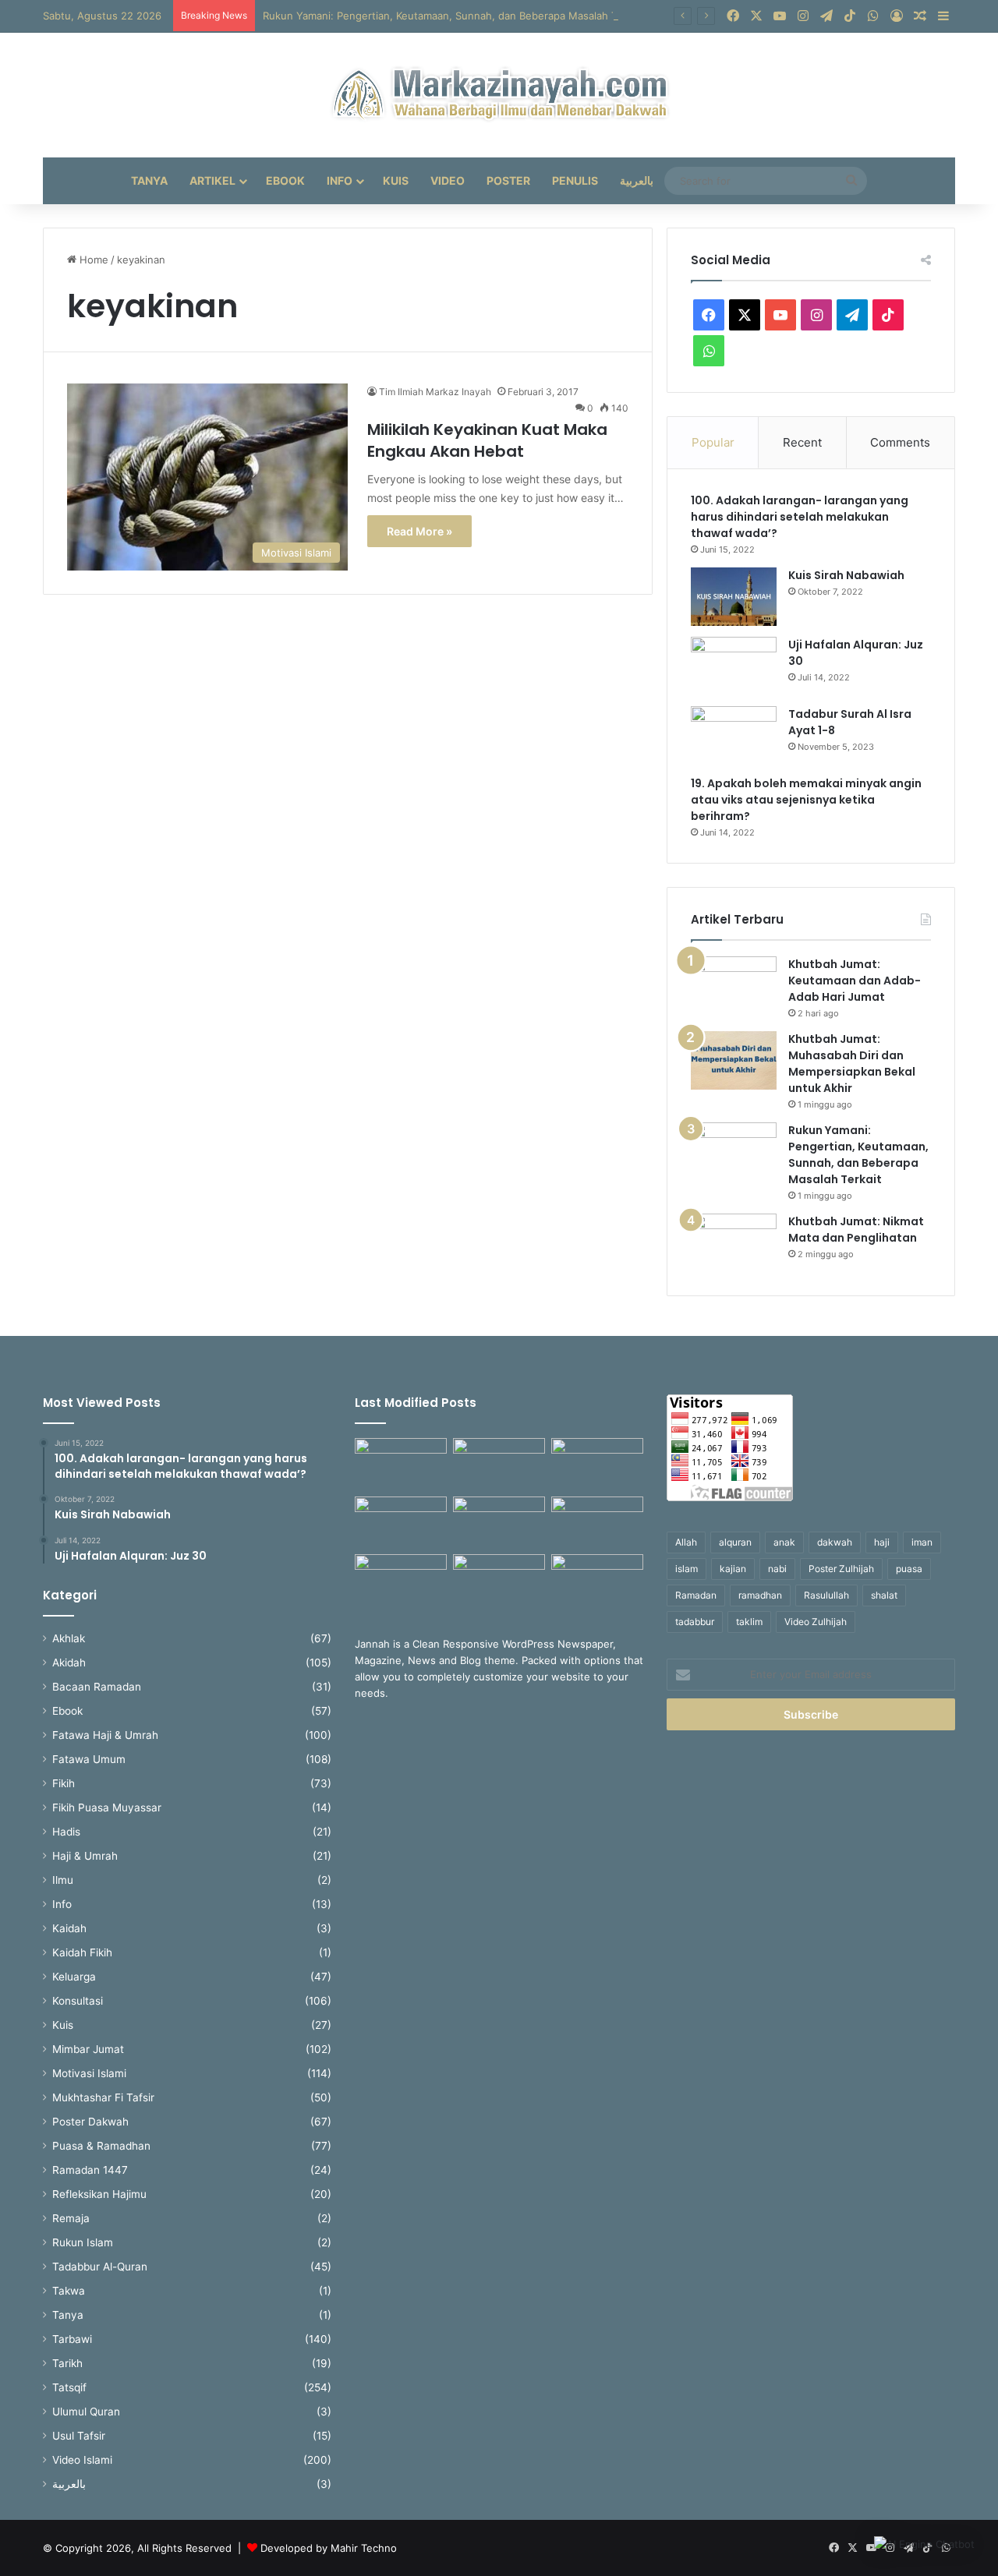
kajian (733, 1569)
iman (922, 1542)
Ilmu (63, 1880)
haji (882, 1542)
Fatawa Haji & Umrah (105, 1735)
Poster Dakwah (90, 2122)
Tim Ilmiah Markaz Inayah (435, 392)
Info (340, 180)
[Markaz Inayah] (499, 95)
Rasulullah (826, 1595)
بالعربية (637, 180)
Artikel (212, 180)
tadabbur (695, 1622)
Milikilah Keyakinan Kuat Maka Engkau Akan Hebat (487, 440)
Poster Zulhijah (841, 1569)
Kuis (396, 180)
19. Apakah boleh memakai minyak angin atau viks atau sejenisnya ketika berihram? (806, 800)
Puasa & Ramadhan (101, 2146)
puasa (909, 1569)
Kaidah (69, 1928)
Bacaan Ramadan (97, 1687)
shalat (884, 1595)
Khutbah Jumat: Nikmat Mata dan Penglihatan (856, 1230)
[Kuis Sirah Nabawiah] (734, 597)
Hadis (66, 1832)
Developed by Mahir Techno (329, 2548)
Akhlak (69, 1638)
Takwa (69, 2291)
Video (448, 180)
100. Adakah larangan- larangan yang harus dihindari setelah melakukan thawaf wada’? (800, 517)
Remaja (71, 2218)
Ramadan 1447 (90, 2170)
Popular (713, 442)
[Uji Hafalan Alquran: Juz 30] (734, 666)
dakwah (835, 1542)
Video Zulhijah (816, 1622)
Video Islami (82, 2460)
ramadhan (760, 1595)
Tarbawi (72, 2339)
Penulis (575, 180)
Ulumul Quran (86, 2412)
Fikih (64, 1783)
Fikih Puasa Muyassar (107, 1807)
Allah (686, 1542)
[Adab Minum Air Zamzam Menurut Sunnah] (597, 1523)
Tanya (149, 180)
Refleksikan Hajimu (99, 2194)
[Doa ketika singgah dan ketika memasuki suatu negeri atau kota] (401, 1464)
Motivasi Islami (89, 2073)
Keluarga (74, 1977)
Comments (900, 442)
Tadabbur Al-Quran (100, 2267)
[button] (924, 2544)
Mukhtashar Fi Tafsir (103, 2097)
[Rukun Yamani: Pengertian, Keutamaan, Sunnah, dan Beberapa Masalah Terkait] (734, 1152)
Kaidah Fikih (82, 1952)
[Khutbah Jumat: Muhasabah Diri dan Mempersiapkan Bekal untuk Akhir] (734, 1060)
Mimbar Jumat (88, 2049)
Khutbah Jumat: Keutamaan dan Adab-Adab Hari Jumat (855, 981)
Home (92, 260)
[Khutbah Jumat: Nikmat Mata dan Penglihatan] (734, 1243)
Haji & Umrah (85, 1856)
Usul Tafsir (79, 2436)
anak (784, 1542)
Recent (802, 442)
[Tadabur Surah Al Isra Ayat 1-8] (734, 735)
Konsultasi (78, 2001)
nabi (777, 1569)
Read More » (419, 531)
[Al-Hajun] (597, 1580)
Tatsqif (69, 2387)
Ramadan (696, 1595)
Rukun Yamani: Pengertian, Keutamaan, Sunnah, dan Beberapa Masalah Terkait (453, 16)
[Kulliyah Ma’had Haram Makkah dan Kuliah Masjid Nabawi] (401, 1580)
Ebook (285, 180)
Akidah (69, 1663)
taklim (749, 1622)
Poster (508, 180)
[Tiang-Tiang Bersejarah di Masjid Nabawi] (499, 1580)
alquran (735, 1542)
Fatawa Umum (89, 1759)
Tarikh (67, 2363)
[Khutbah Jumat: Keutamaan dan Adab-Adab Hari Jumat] (734, 986)
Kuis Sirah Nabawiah (846, 575)
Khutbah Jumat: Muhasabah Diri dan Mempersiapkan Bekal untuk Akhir (852, 1064)
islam (687, 1569)
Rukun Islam (83, 2242)
